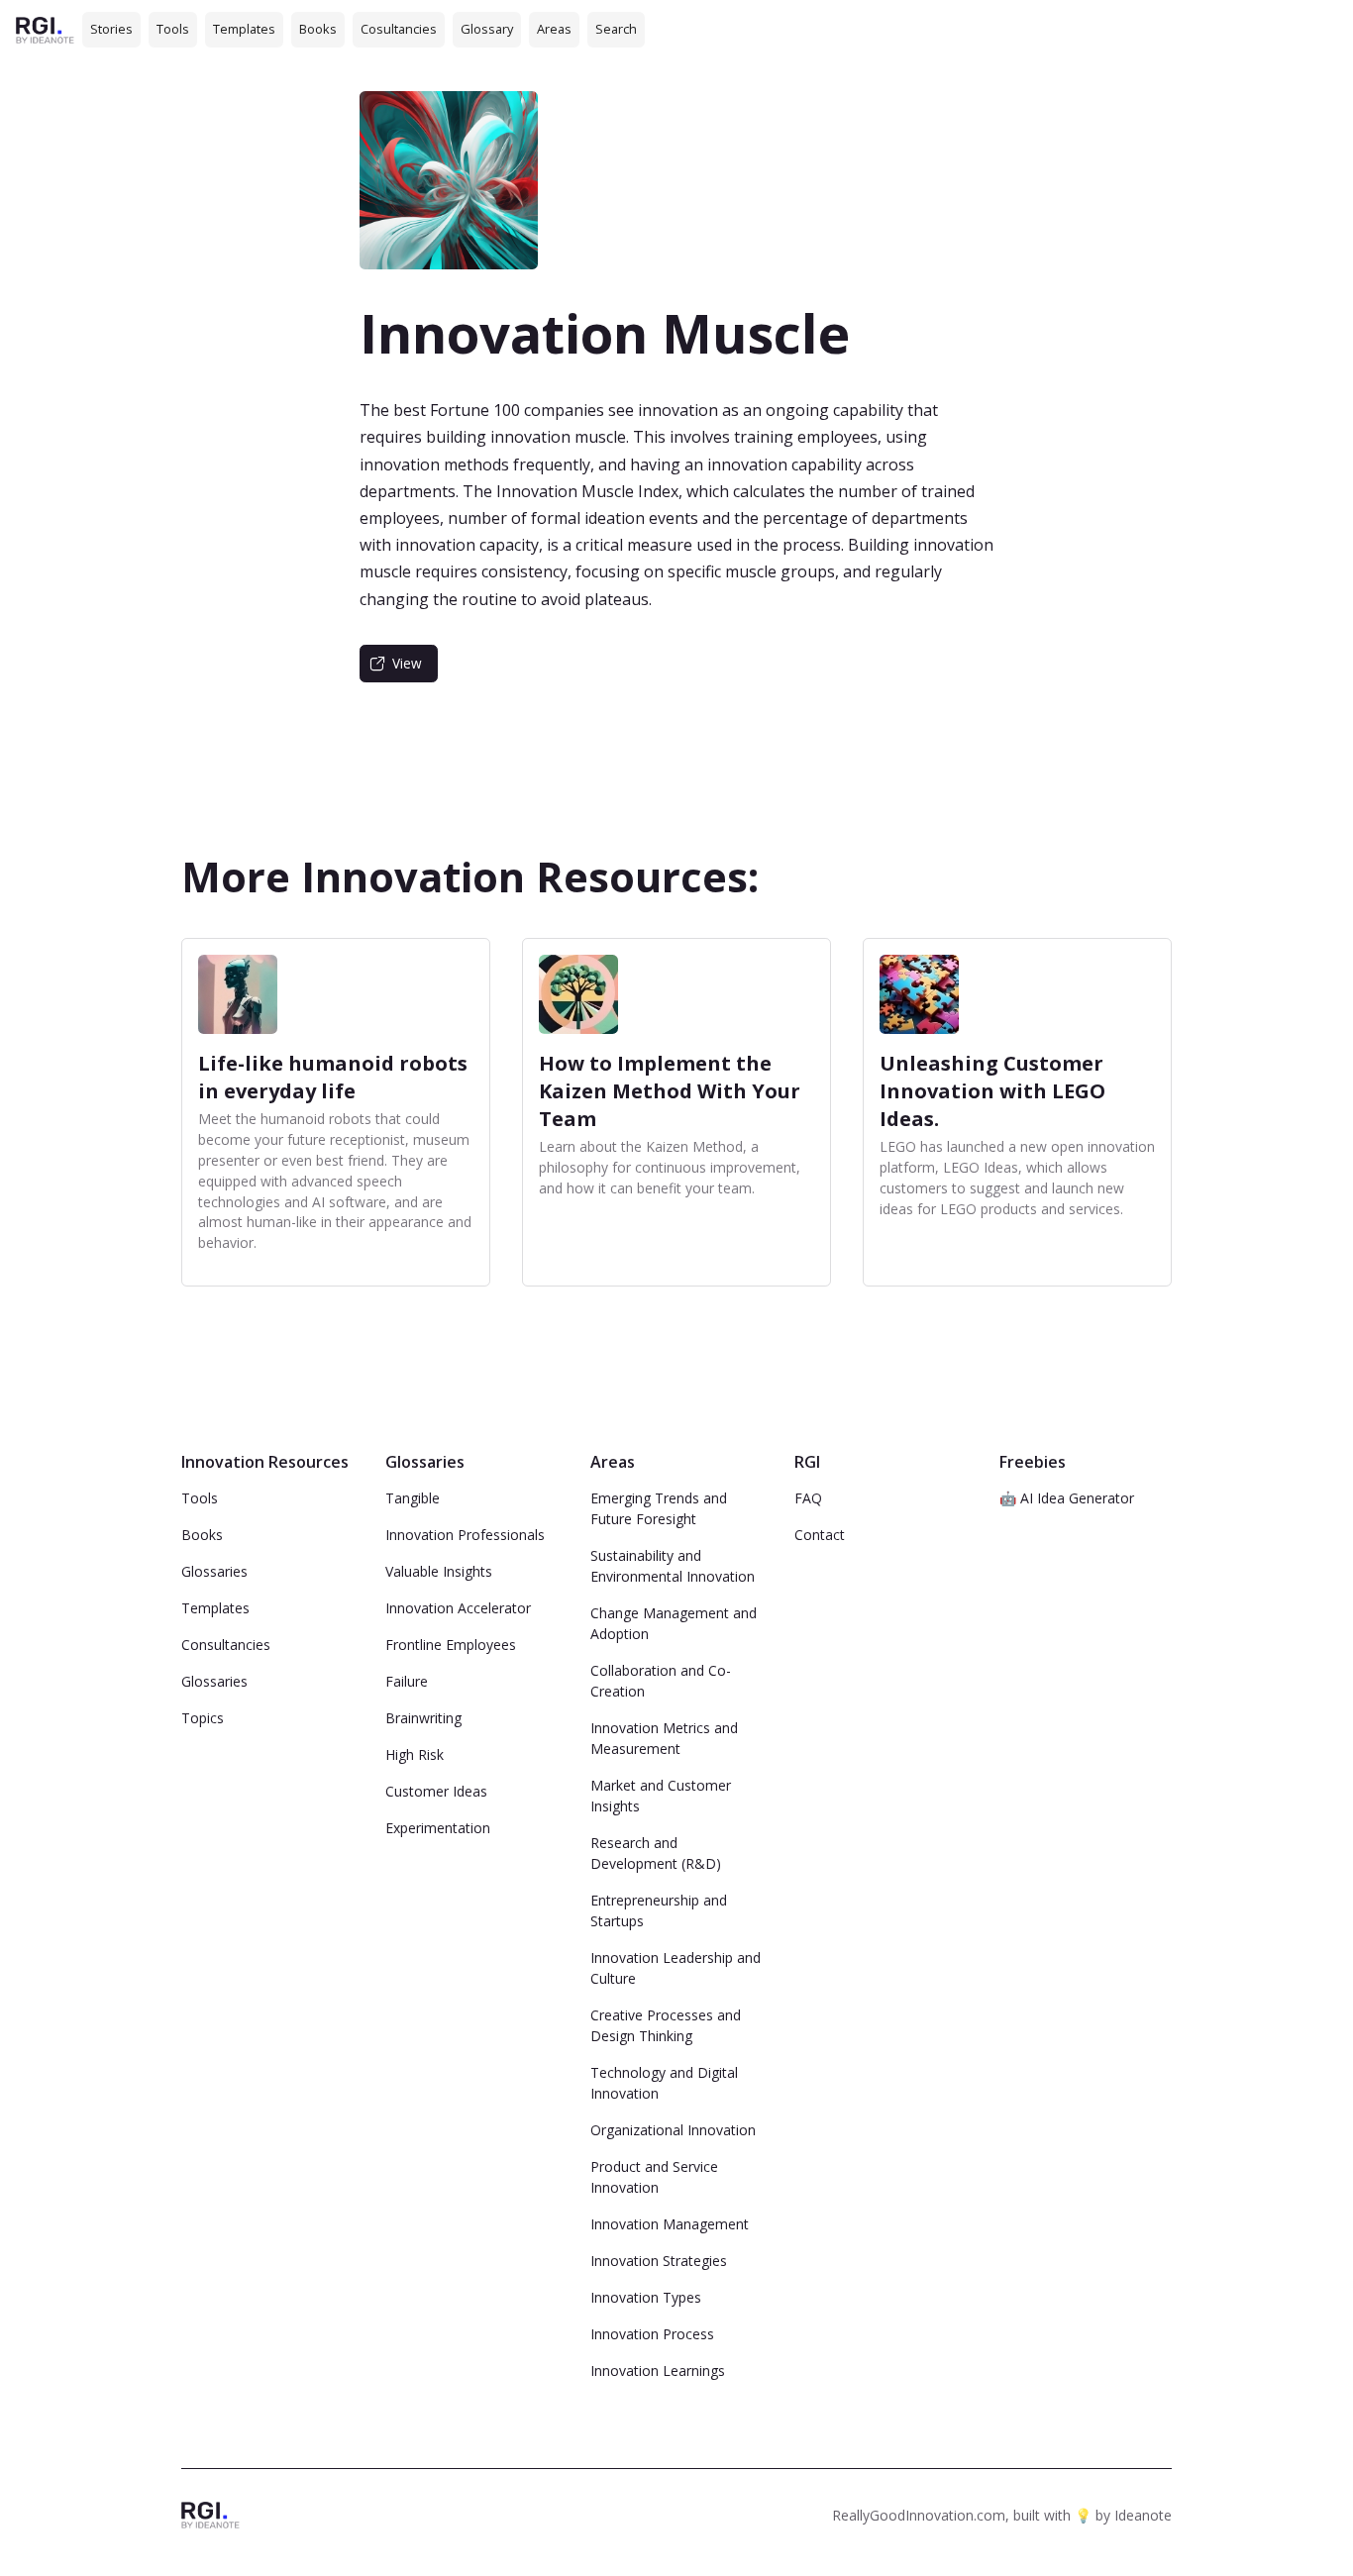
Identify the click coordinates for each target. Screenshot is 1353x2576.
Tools (173, 29)
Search (616, 29)
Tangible (413, 1498)
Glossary (487, 29)
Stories (111, 29)
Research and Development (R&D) (656, 1853)
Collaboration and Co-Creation (661, 1681)
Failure (407, 1681)
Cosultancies (399, 29)
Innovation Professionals (465, 1535)
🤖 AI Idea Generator (1067, 1498)
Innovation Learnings (658, 2370)
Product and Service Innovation (654, 2177)
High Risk (415, 1754)
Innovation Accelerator (458, 1608)
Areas (554, 29)
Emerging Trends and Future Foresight (659, 1508)
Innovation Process (652, 2334)
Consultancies (226, 1645)
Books (318, 29)
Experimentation (438, 1828)
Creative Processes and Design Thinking (666, 2025)
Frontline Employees (451, 1645)
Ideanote (1143, 2515)
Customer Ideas (436, 1791)
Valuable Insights (439, 1571)
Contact (820, 1535)
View (407, 663)
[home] (45, 29)
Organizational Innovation (673, 2130)
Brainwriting (423, 1718)
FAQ (808, 1498)
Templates (244, 29)
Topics (203, 1718)
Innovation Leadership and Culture (676, 1968)
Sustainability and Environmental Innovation (673, 1566)
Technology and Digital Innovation (664, 2083)
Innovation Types (646, 2297)
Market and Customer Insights (661, 1796)
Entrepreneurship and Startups (659, 1910)
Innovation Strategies (659, 2261)
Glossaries (214, 1571)
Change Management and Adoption (674, 1623)
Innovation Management (670, 2224)
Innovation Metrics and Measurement (664, 1738)
